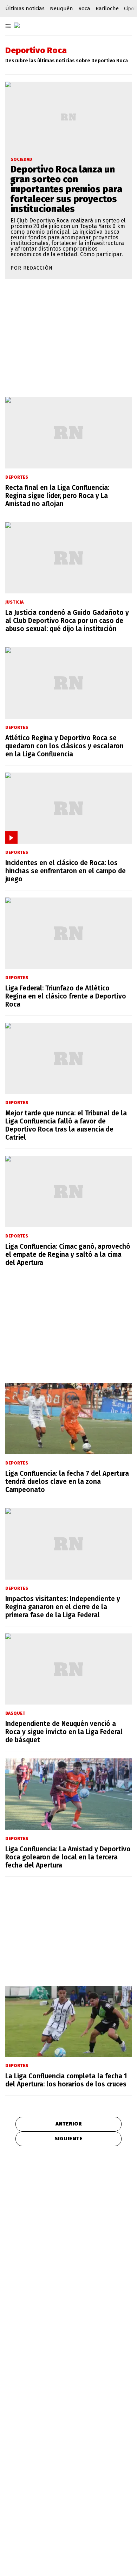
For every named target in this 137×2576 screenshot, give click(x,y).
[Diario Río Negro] (17, 25)
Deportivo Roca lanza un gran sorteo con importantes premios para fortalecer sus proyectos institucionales (66, 189)
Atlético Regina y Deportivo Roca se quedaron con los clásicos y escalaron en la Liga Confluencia (64, 746)
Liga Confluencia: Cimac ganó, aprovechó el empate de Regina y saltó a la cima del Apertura (68, 1255)
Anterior (69, 2124)
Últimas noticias (25, 8)
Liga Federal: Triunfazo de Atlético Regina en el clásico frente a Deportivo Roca (66, 996)
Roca (84, 8)
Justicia (14, 602)
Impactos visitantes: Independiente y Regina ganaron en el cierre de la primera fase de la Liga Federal (63, 1607)
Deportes (17, 477)
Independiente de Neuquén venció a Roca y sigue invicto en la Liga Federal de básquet (64, 1732)
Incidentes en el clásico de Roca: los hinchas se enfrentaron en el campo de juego (66, 871)
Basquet (15, 1713)
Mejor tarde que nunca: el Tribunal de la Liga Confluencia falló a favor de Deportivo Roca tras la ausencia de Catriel (66, 1125)
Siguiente (68, 2139)
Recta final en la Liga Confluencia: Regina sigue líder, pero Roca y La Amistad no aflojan (57, 496)
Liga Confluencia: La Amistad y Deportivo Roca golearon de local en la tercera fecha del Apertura (68, 1857)
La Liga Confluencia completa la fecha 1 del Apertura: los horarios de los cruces (66, 2080)
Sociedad (21, 159)
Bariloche (107, 8)
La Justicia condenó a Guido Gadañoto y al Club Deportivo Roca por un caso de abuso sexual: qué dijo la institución (67, 621)
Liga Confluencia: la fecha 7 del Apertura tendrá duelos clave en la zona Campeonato (67, 1482)
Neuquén (61, 8)
